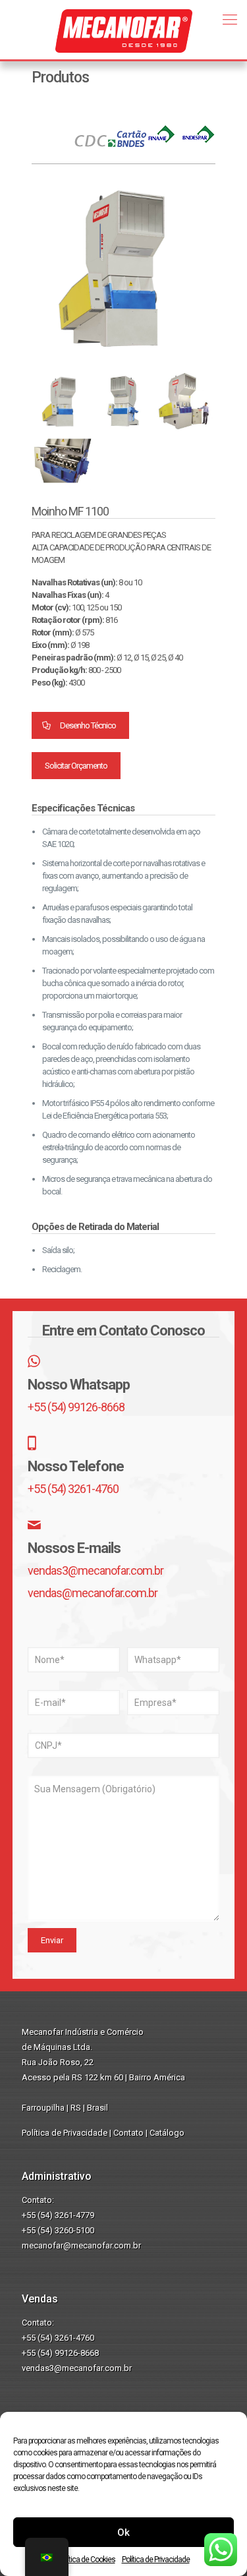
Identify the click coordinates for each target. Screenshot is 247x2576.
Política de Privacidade (156, 2560)
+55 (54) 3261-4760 (73, 1489)
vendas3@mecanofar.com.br (96, 1570)
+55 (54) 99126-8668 (76, 1407)
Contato (128, 2133)
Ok (123, 2532)
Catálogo (167, 2133)
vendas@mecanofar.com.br (93, 1593)
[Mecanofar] (123, 26)
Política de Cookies (87, 2560)
